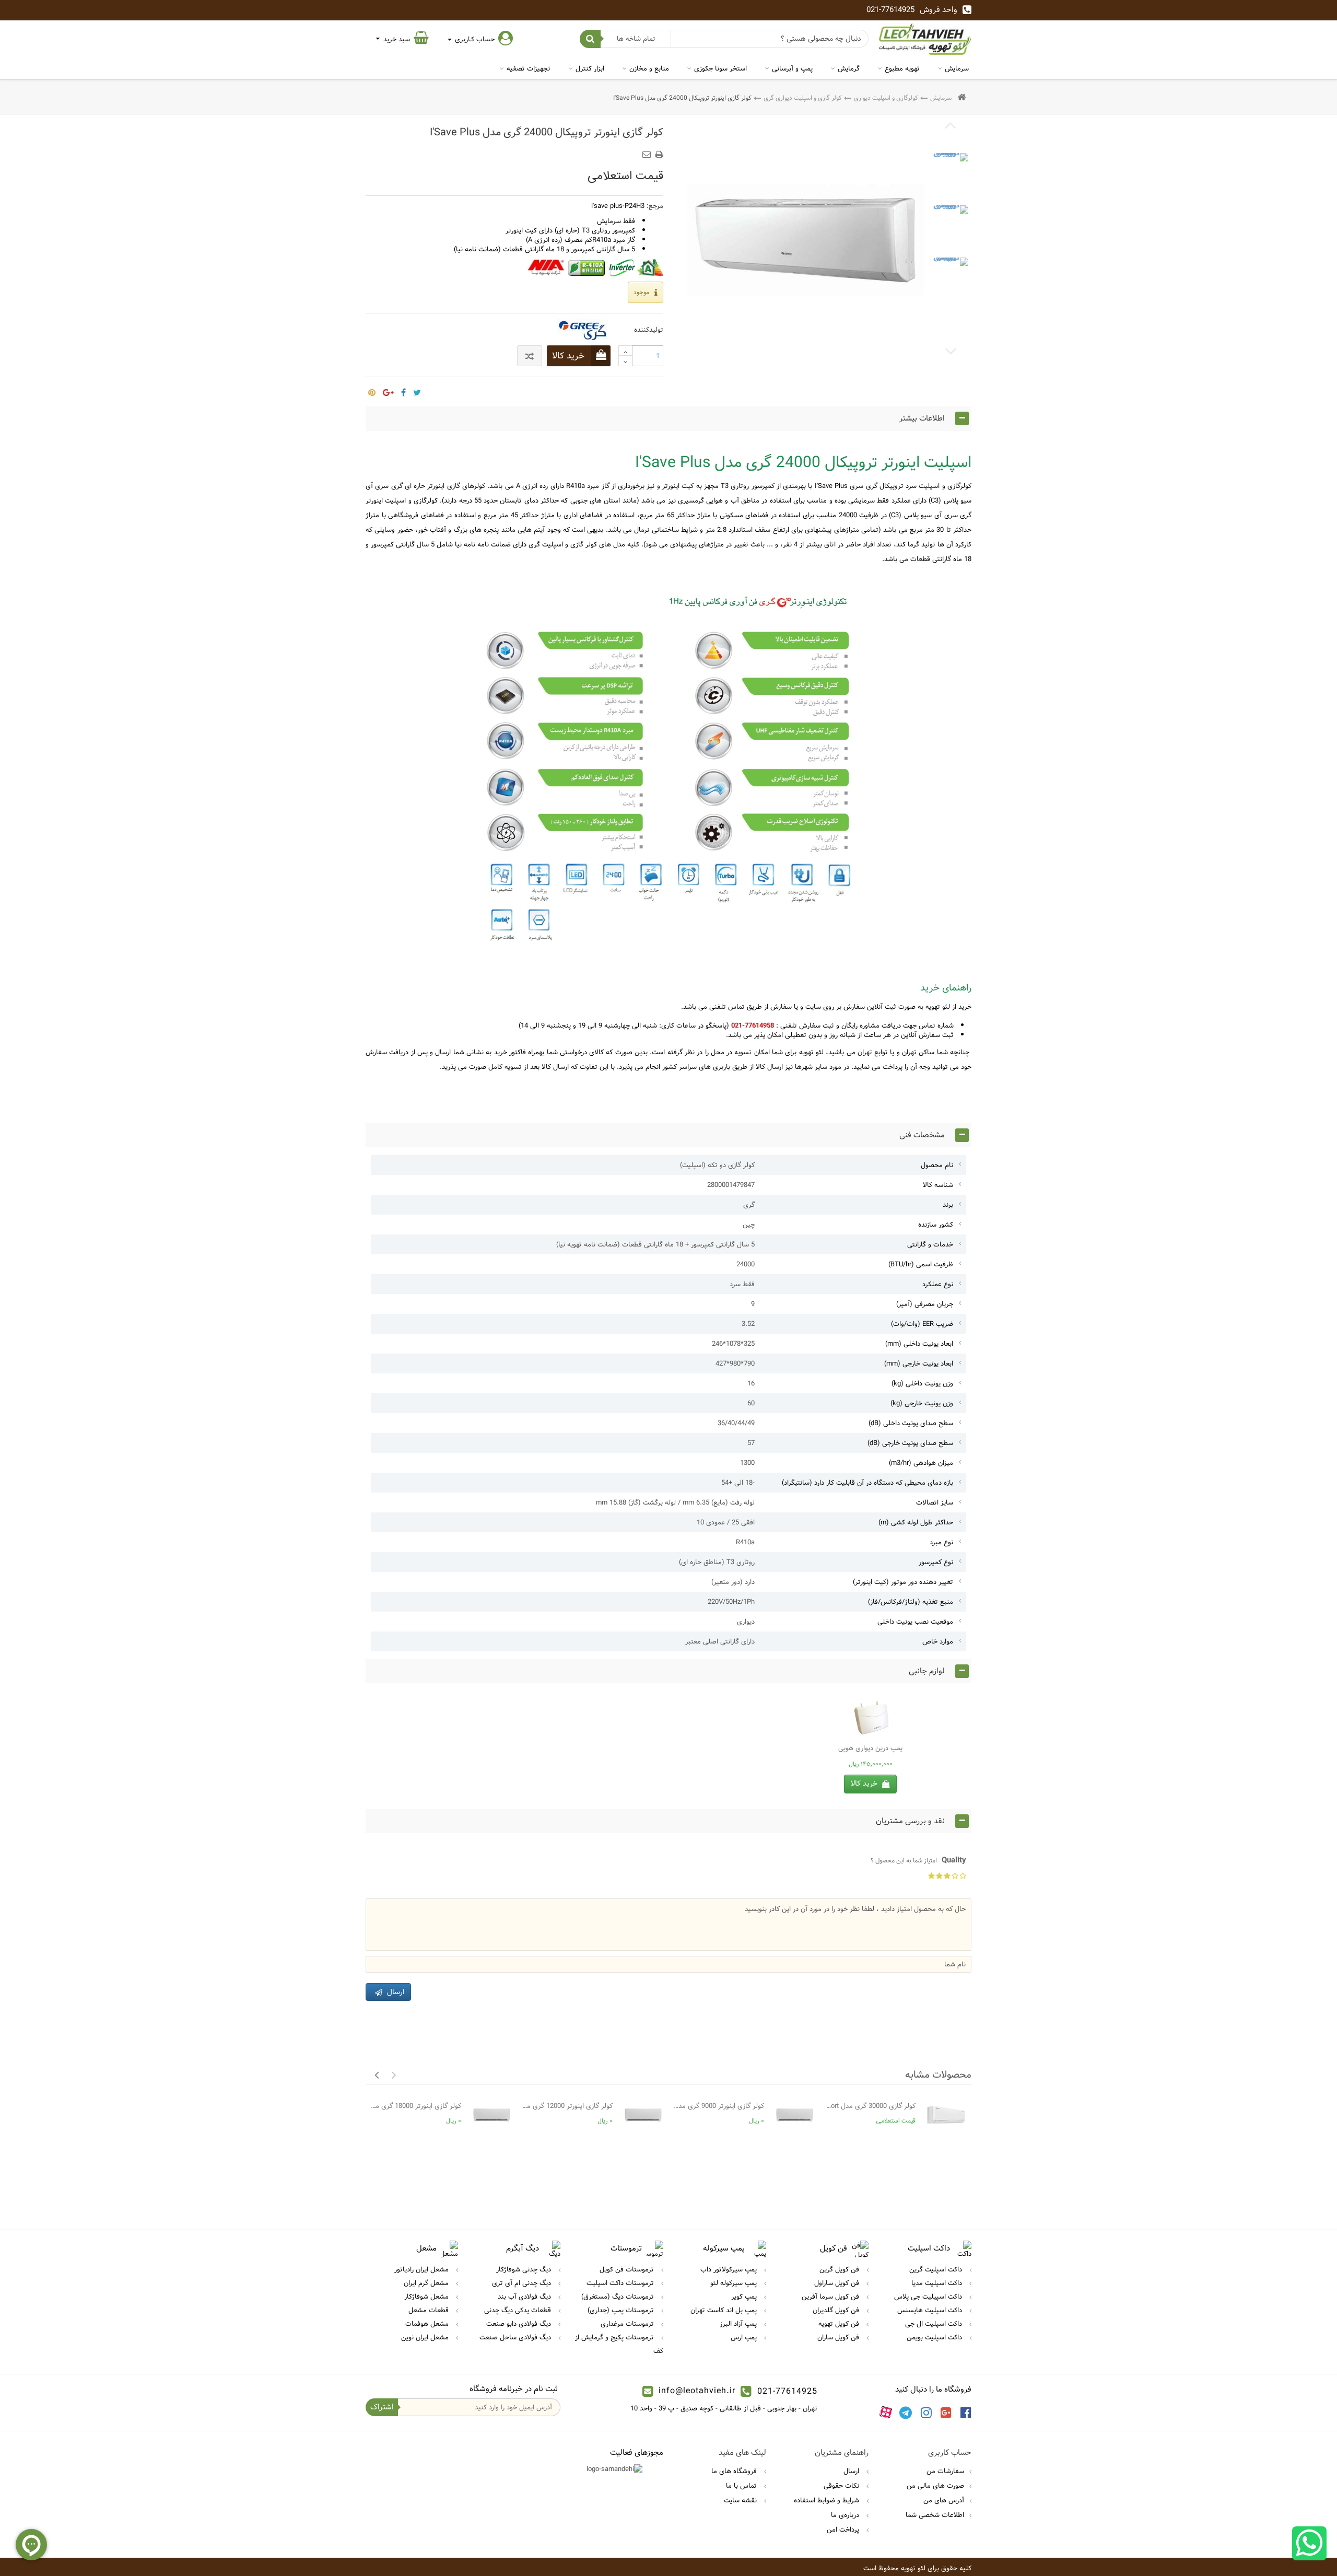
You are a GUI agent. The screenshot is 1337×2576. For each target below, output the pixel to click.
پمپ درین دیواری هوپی (870, 1748)
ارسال (852, 2471)
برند (948, 1205)
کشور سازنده (936, 1225)
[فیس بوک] (966, 2412)
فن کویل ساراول (838, 2283)
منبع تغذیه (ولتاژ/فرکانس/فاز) (911, 1602)
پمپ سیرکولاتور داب (730, 2269)
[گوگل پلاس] (946, 2412)
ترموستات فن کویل (628, 2269)
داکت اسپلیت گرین (937, 2269)
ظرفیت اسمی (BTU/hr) (921, 1264)
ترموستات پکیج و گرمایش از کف (619, 2344)
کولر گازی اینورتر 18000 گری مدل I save (416, 2106)
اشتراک (382, 2407)
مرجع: (655, 206)
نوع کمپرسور (936, 1562)
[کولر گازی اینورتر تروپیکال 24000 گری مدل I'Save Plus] (951, 171)
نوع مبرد (941, 1542)
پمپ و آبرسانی (792, 68)
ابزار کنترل (590, 68)
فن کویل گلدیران (837, 2310)
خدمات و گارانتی (930, 1244)
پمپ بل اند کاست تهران (725, 2310)
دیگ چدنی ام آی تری (523, 2283)
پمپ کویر (745, 2297)
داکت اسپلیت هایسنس (931, 2310)
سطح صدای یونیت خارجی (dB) (910, 1443)
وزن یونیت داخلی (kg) (922, 1383)
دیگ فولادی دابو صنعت (520, 2324)
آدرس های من (944, 2500)
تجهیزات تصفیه (529, 68)
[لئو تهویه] (925, 39)
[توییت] (417, 389)
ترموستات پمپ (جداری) (622, 2310)
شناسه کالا (938, 1185)
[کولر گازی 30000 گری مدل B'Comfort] (946, 2115)
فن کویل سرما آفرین (831, 2297)
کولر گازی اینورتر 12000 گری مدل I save (567, 2106)
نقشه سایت (741, 2500)
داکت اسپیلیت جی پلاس (929, 2297)
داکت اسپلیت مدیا (938, 2283)
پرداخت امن (844, 2530)
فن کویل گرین (840, 2269)
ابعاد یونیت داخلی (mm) (919, 1344)
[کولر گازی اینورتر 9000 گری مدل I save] (795, 2115)
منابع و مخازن (649, 68)
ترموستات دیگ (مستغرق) (619, 2297)
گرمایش (849, 68)
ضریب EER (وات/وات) (922, 1324)
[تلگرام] (906, 2412)
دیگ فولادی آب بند (525, 2297)
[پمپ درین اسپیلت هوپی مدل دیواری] (870, 1717)
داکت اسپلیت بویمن (935, 2337)
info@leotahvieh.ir (697, 2391)
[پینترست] (372, 389)
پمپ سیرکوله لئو (735, 2283)
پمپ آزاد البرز (739, 2324)
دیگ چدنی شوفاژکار (525, 2269)
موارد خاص (938, 1641)
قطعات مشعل (430, 2310)
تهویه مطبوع (902, 68)
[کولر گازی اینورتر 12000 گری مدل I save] (643, 2115)
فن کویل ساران (839, 2337)
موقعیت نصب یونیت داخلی (915, 1622)
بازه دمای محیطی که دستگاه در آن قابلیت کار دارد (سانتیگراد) (867, 1483)
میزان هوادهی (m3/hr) (921, 1463)
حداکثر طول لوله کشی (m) (916, 1522)
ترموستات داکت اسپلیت (621, 2283)
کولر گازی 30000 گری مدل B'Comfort (870, 2106)
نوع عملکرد (938, 1284)
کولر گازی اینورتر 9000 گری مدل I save (719, 2106)
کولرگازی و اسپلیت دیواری (886, 98)
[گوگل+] (388, 389)
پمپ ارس (745, 2337)
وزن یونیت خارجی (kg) (922, 1403)
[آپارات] (886, 2412)
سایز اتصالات (935, 1502)
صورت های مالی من (935, 2486)
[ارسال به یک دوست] (648, 151)
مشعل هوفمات (428, 2324)
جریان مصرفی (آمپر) (925, 1304)
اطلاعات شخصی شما (935, 2515)
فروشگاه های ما (735, 2471)
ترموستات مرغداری (628, 2324)
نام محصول (937, 1165)
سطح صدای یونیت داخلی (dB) (911, 1423)
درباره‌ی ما (846, 2515)
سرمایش (957, 68)
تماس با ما (742, 2486)
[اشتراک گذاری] (403, 389)
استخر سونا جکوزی (720, 68)
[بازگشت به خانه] (961, 98)
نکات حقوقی (842, 2486)
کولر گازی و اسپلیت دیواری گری (803, 98)
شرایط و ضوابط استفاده (828, 2500)
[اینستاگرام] (926, 2412)
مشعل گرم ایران (427, 2283)
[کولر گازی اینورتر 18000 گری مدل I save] (492, 2115)
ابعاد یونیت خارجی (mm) (919, 1363)
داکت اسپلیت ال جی (935, 2324)
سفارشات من (945, 2471)
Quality (918, 1860)
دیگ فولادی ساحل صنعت (516, 2337)
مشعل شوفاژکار (427, 2297)
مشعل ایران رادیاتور (423, 2269)
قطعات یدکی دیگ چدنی (519, 2310)
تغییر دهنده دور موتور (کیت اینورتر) (903, 1582)
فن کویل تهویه (840, 2324)
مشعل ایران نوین (426, 2337)
